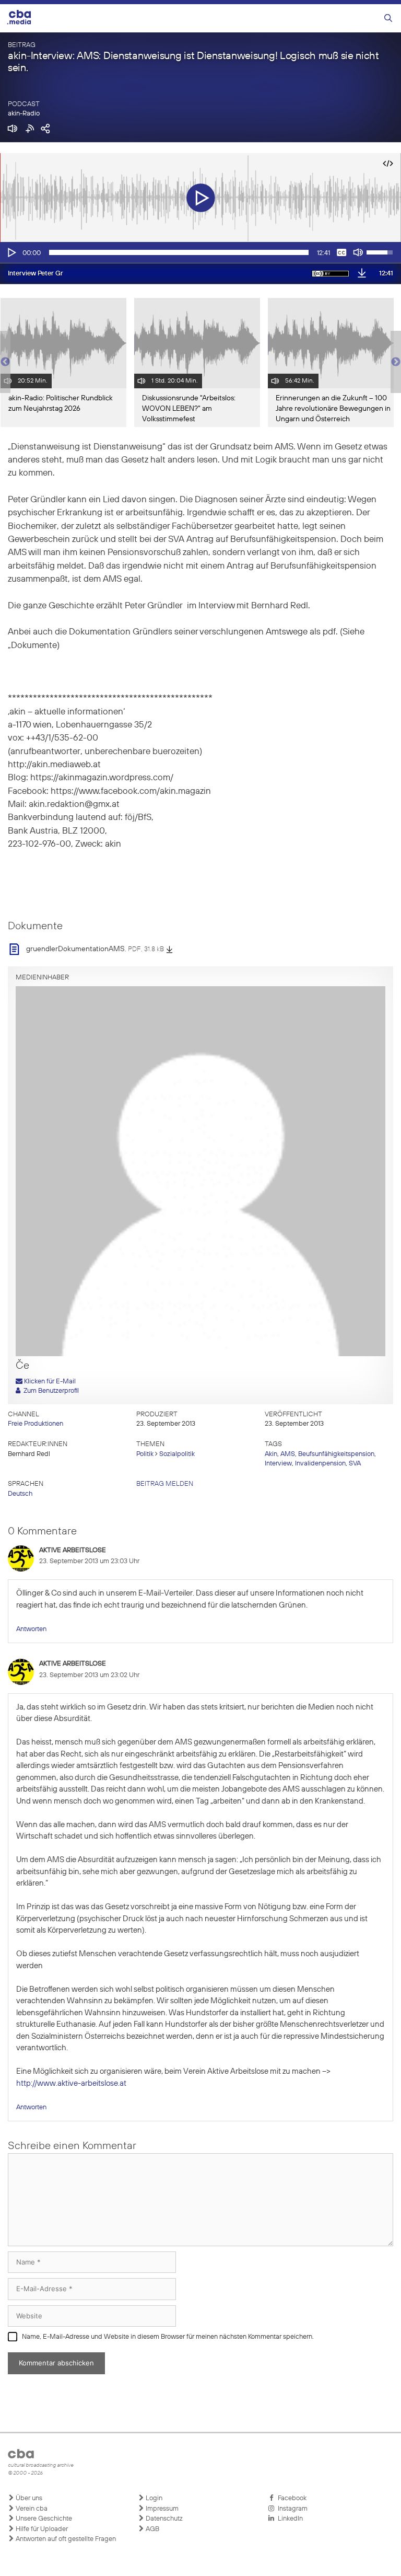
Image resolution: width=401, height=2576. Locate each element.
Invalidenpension (320, 1464)
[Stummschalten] (358, 252)
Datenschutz (163, 2519)
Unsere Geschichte (43, 2519)
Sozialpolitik (177, 1454)
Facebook (291, 2498)
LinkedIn (289, 2519)
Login (153, 2498)
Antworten (31, 1629)
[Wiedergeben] (11, 252)
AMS (288, 1454)
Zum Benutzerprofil (50, 1391)
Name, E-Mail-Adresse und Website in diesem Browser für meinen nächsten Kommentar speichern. (168, 2337)
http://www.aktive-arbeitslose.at (71, 2083)
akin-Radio (24, 114)
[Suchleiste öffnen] (388, 19)
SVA (355, 1464)
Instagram (291, 2509)
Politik (145, 1454)
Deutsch (20, 1494)
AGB (152, 2529)
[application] (200, 252)
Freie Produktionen (36, 1424)
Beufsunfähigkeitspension (336, 1454)
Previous (5, 362)
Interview (278, 1464)
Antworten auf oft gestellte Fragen (65, 2539)
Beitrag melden (165, 1484)
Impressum (161, 2509)
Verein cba (31, 2509)
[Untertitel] (341, 252)
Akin (271, 1454)
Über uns (28, 2498)
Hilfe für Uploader (41, 2529)
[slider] (179, 252)
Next (396, 362)
